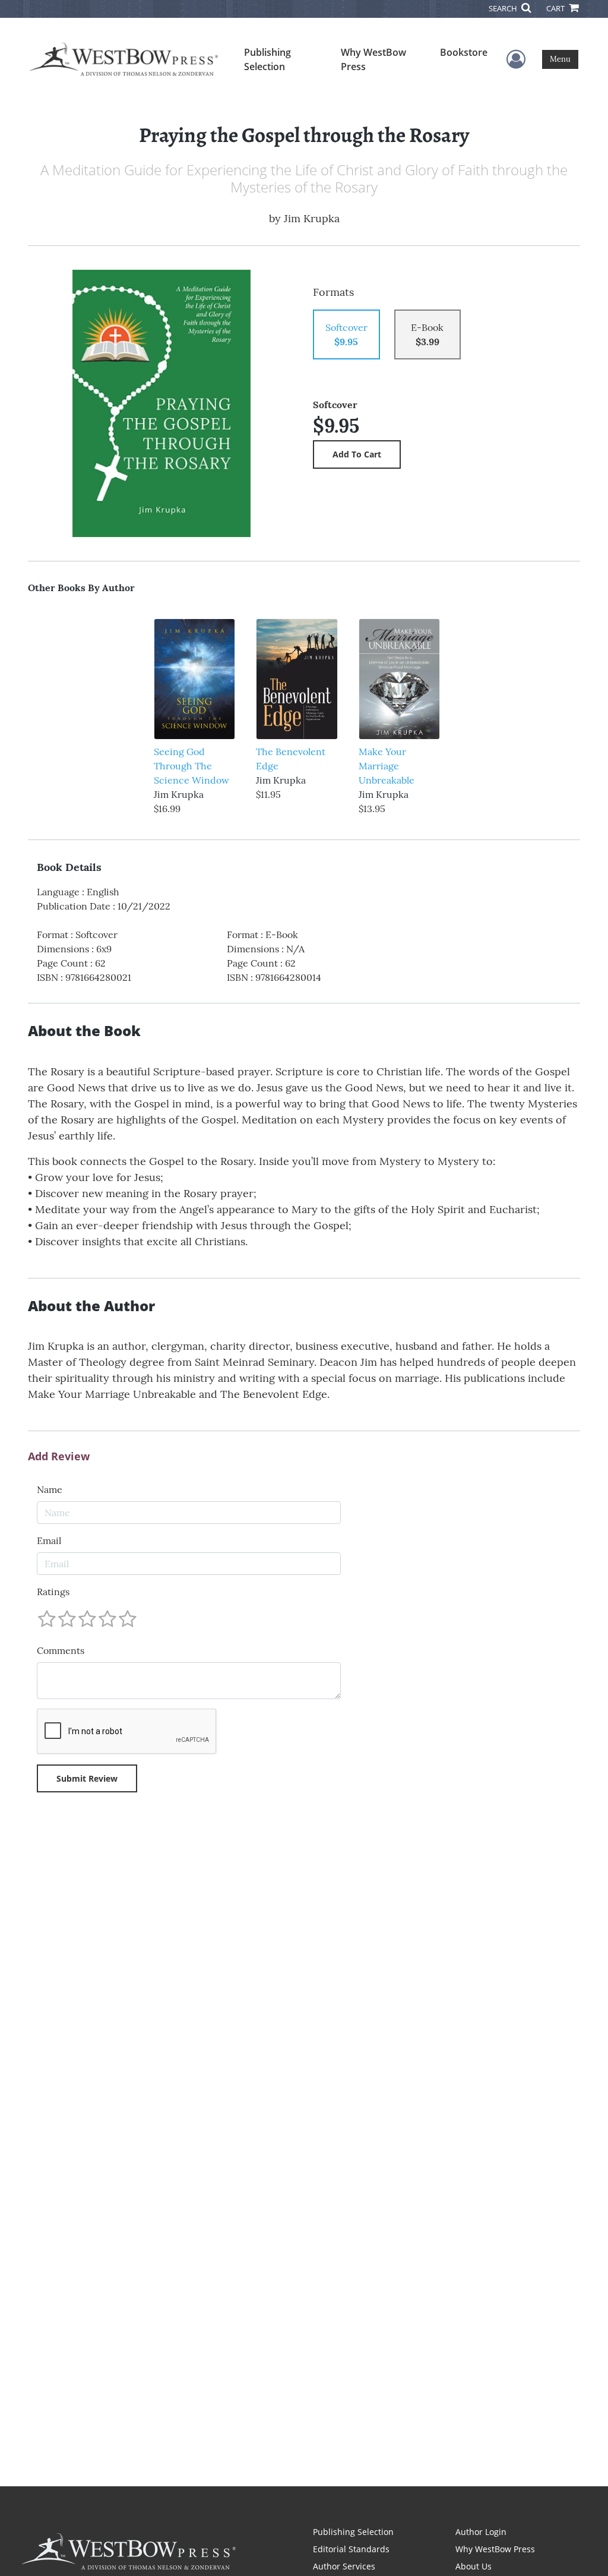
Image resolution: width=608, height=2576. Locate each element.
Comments (61, 1650)
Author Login (481, 2532)
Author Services (344, 2566)
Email (49, 1540)
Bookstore (464, 52)
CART (556, 8)
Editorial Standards (351, 2549)
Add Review (59, 1457)
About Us (474, 2566)
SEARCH (504, 8)
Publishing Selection (267, 59)
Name (50, 1489)
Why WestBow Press (373, 59)
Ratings (53, 1592)
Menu (560, 59)
